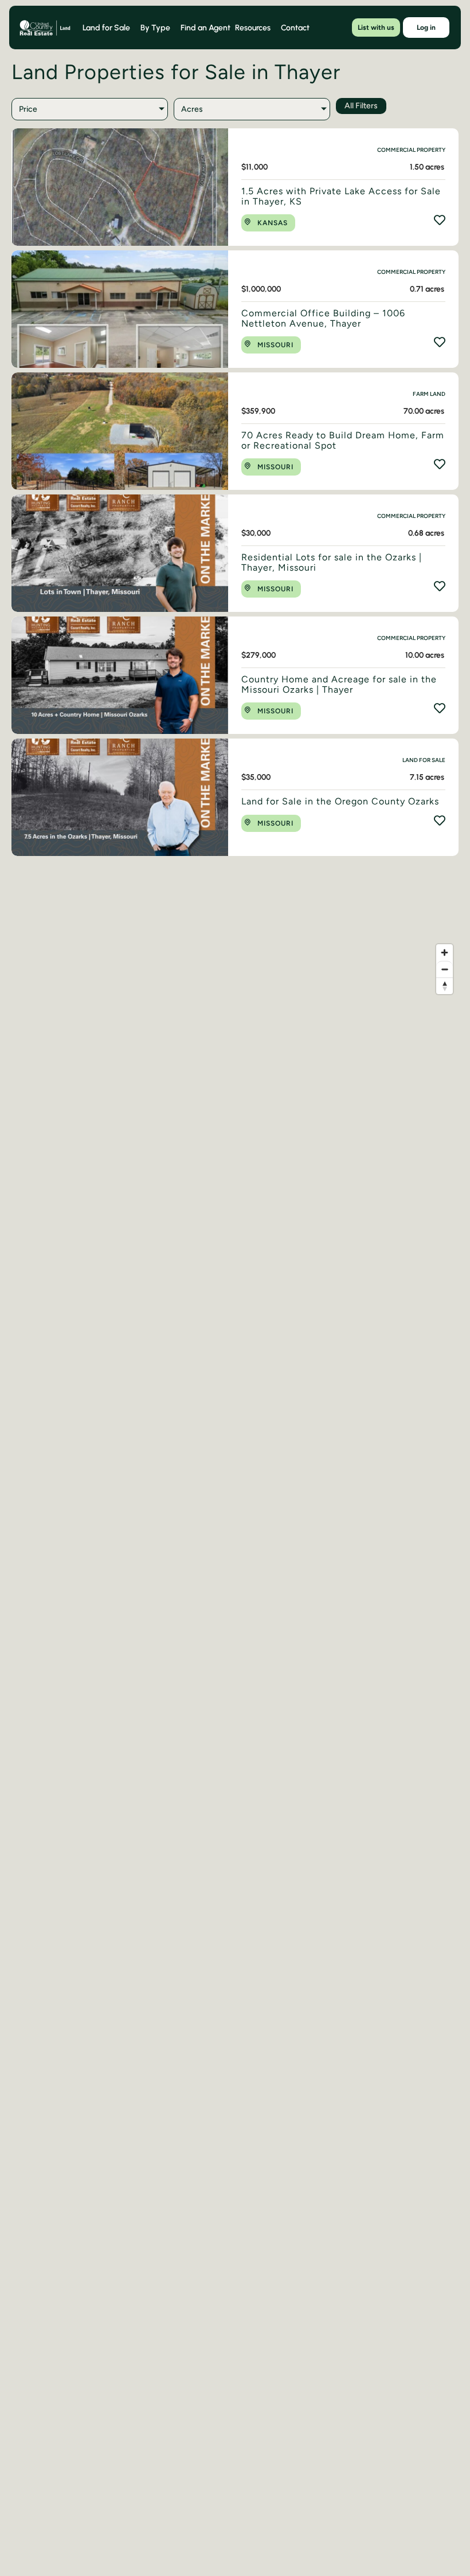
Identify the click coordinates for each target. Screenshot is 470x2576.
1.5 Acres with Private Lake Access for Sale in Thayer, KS (341, 196)
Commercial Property (411, 150)
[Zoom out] (444, 969)
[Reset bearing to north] (444, 986)
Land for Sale (424, 760)
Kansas (273, 223)
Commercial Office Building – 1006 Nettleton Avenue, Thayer (323, 318)
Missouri (275, 345)
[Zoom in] (444, 953)
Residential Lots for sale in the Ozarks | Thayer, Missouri (332, 562)
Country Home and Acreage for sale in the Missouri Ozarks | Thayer (339, 684)
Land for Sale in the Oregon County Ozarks (340, 801)
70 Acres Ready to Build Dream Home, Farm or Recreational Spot (343, 440)
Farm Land (429, 394)
